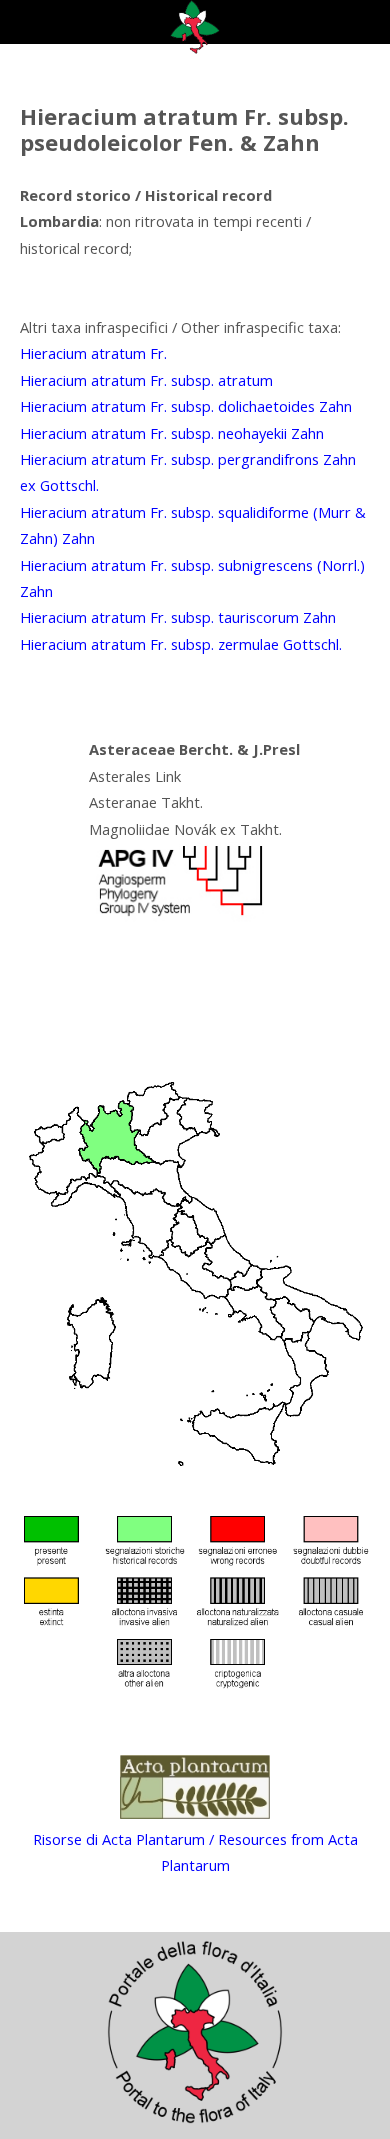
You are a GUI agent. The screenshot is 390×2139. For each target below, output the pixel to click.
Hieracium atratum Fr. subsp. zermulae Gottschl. (181, 644)
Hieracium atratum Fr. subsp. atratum (146, 380)
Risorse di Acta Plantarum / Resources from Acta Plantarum (195, 1852)
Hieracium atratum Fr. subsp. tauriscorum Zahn (178, 617)
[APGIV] (178, 916)
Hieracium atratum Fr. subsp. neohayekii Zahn (172, 433)
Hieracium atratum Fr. (93, 353)
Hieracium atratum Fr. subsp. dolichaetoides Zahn (186, 406)
